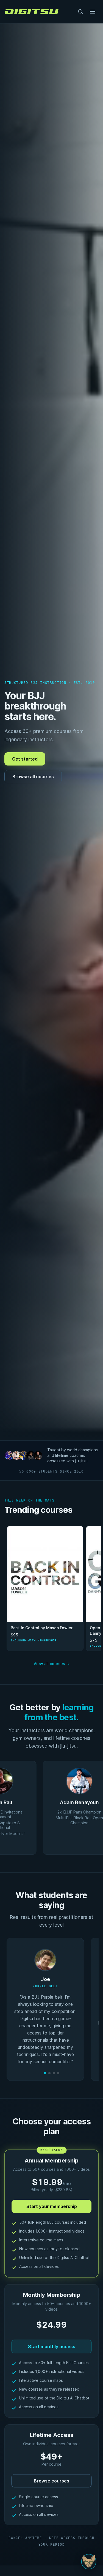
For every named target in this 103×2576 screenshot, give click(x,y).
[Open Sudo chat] (89, 2562)
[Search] (80, 12)
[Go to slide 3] (54, 2073)
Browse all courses (33, 777)
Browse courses (51, 2481)
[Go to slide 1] (45, 2073)
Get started (25, 759)
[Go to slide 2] (49, 2073)
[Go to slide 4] (58, 2073)
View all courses (52, 1664)
